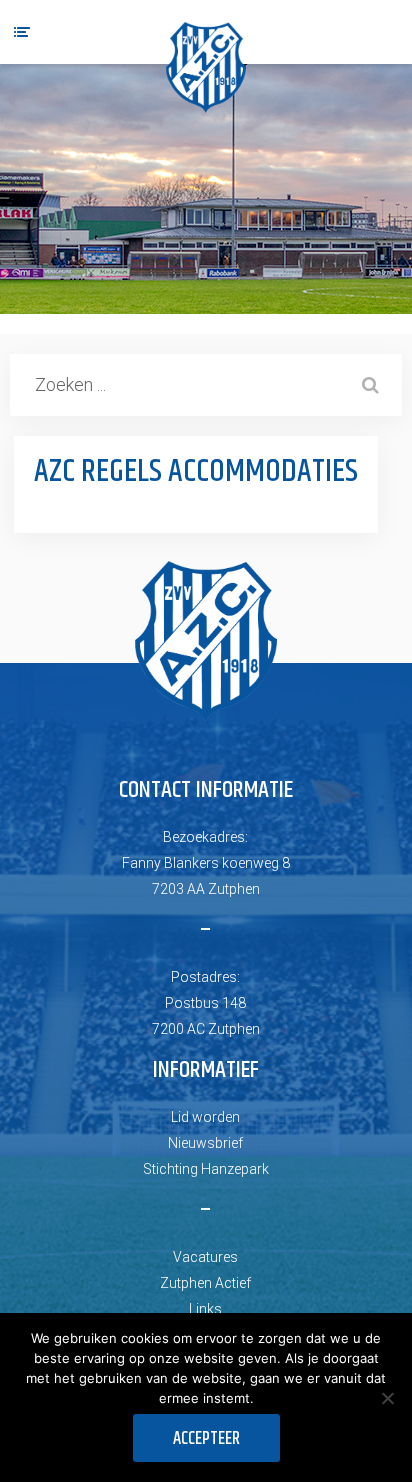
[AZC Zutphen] (206, 67)
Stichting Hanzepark (206, 1169)
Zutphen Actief (205, 1283)
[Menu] (22, 32)
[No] (387, 1398)
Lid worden (205, 1117)
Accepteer (206, 1439)
